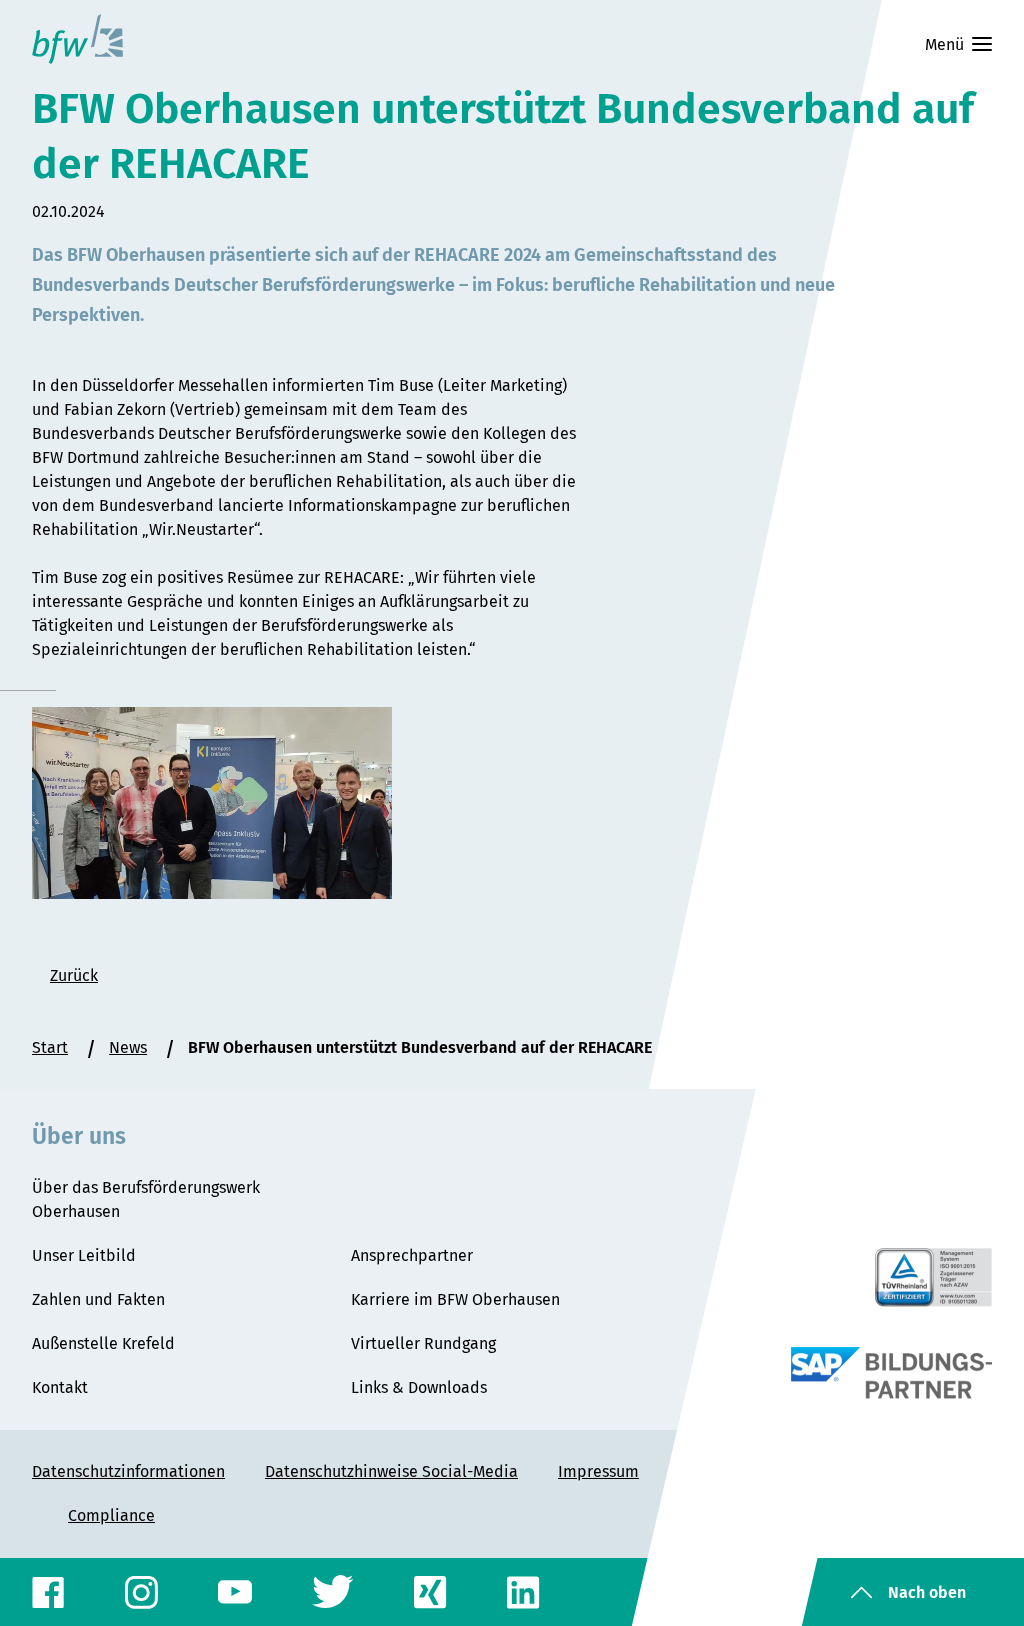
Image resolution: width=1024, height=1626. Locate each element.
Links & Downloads (419, 1387)
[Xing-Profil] (430, 1592)
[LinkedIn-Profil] (523, 1592)
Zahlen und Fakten (98, 1299)
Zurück (74, 975)
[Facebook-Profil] (48, 1592)
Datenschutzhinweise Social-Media (391, 1471)
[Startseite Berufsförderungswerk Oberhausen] (77, 39)
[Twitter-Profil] (333, 1592)
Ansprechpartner (412, 1255)
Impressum (598, 1471)
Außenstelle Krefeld (103, 1343)
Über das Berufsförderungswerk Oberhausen (146, 1199)
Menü (944, 44)
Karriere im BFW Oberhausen (455, 1299)
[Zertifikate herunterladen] (933, 1277)
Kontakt (60, 1387)
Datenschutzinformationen (128, 1471)
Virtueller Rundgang (423, 1343)
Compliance (111, 1515)
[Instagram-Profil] (141, 1592)
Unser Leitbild (84, 1255)
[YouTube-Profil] (235, 1592)
